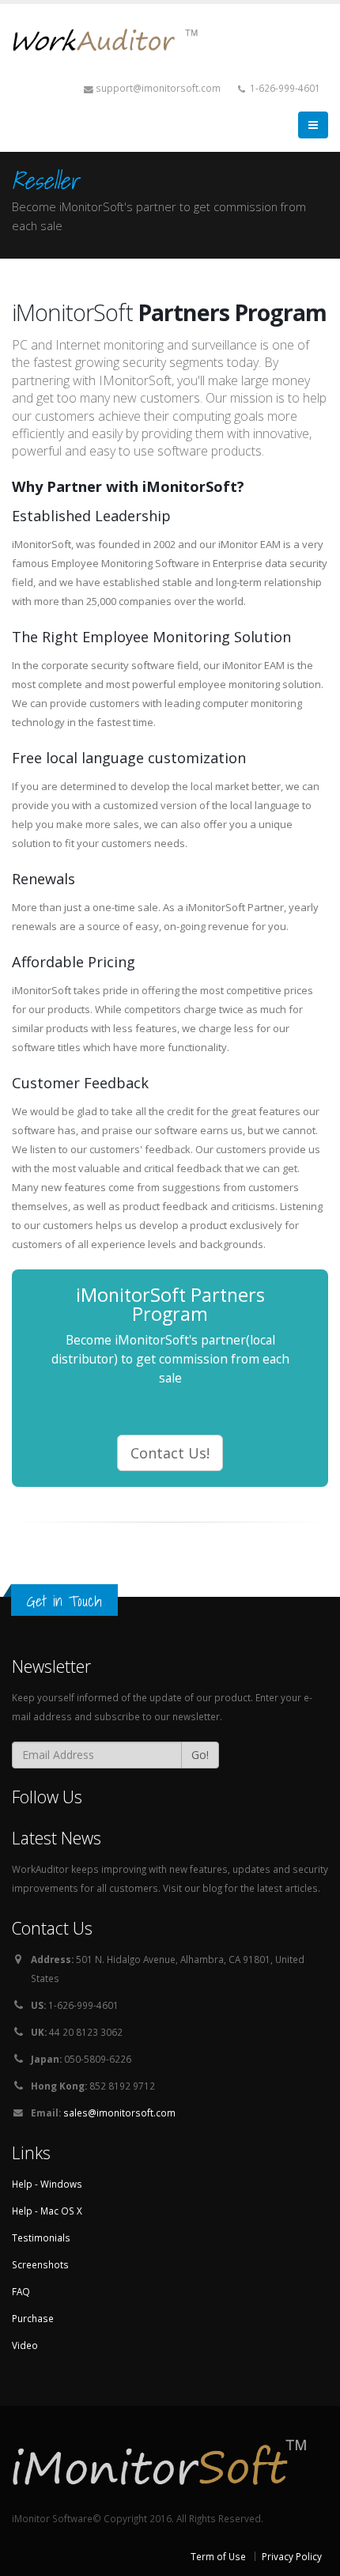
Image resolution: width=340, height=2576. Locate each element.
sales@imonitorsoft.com (119, 2113)
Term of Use (218, 2556)
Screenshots (40, 2264)
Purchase (33, 2318)
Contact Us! (170, 1453)
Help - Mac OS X (47, 2211)
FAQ (21, 2291)
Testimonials (41, 2237)
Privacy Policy (292, 2556)
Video (25, 2345)
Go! (200, 1755)
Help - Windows (47, 2184)
